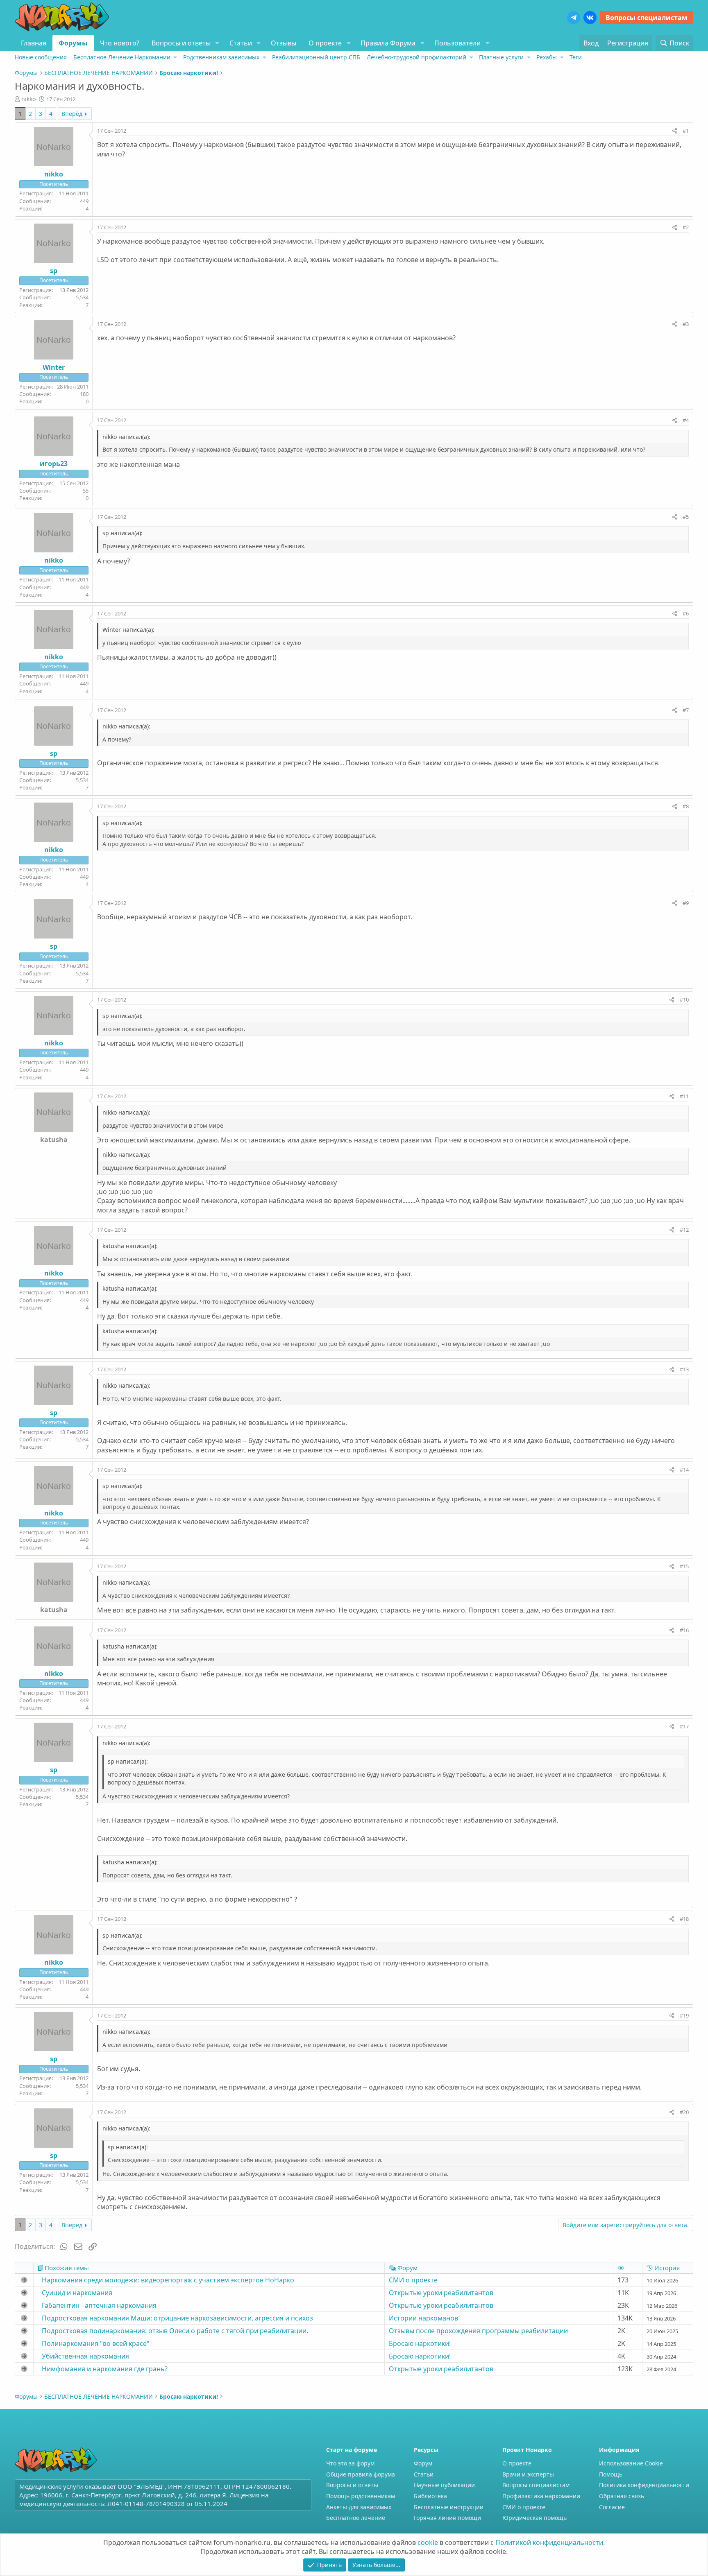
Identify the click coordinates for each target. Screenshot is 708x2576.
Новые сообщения (41, 57)
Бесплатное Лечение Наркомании (122, 57)
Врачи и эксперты (528, 2474)
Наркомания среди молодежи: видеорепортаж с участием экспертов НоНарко (168, 2280)
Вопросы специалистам (647, 18)
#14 (684, 1470)
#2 (686, 227)
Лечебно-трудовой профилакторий (416, 57)
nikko (28, 99)
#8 (686, 806)
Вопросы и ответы (181, 43)
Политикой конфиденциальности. (550, 2542)
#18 (684, 1919)
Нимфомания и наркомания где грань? (105, 2369)
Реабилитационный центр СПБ (316, 57)
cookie (428, 2542)
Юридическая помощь (534, 2518)
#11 (684, 1096)
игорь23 (54, 464)
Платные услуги (501, 57)
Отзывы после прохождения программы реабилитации (478, 2331)
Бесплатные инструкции (449, 2507)
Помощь (611, 2474)
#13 (684, 1369)
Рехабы (547, 57)
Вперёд (72, 114)
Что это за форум (350, 2463)
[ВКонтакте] (590, 18)
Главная (34, 43)
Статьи (241, 43)
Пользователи (457, 43)
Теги (576, 57)
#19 (684, 2015)
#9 (686, 903)
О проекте (325, 43)
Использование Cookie (631, 2463)
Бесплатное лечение (356, 2518)
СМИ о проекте (413, 2280)
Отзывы (284, 43)
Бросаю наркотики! (420, 2343)
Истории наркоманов (423, 2318)
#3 (686, 324)
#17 (684, 1726)
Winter (54, 367)
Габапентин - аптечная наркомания (99, 2305)
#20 (684, 2112)
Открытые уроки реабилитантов (441, 2293)
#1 (686, 131)
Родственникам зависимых (221, 57)
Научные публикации (444, 2485)
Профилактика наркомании (541, 2496)
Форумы (73, 43)
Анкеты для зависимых (359, 2507)
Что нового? (120, 43)
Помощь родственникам (361, 2496)
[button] (217, 43)
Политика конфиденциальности (644, 2485)
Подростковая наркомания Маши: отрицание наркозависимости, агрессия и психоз (177, 2318)
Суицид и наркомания (77, 2293)
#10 (684, 1000)
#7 (686, 710)
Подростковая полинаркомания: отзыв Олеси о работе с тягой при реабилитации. (175, 2331)
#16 (684, 1630)
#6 (686, 613)
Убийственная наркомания (85, 2356)
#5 (686, 517)
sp (54, 271)
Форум (423, 2463)
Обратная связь (622, 2496)
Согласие (612, 2507)
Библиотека (430, 2496)
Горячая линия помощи (447, 2518)
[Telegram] (574, 18)
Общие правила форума (361, 2474)
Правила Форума (388, 43)
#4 (686, 420)
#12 (684, 1230)
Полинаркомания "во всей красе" (96, 2343)
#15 (684, 1566)
